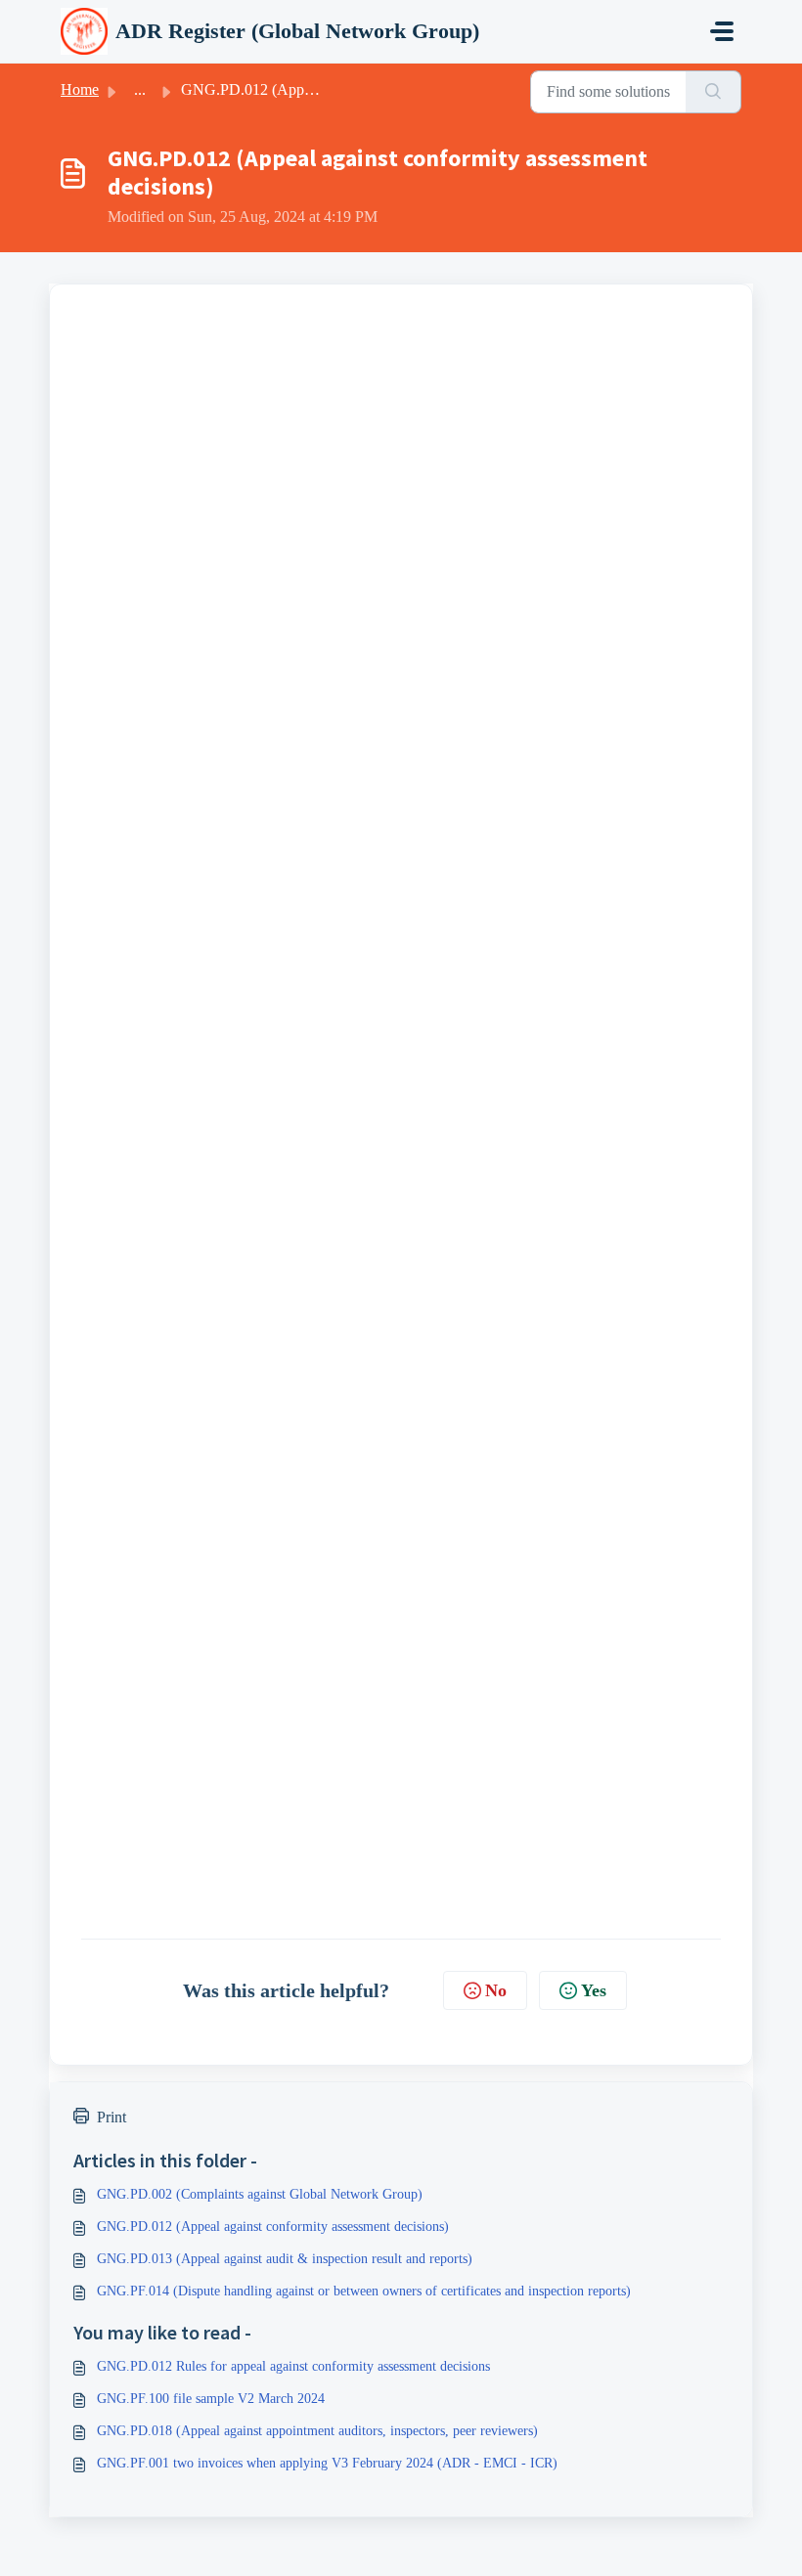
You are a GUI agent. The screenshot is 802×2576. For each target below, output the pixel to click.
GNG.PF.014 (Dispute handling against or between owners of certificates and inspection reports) (364, 2291)
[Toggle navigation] (722, 31)
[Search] (713, 92)
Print (111, 2117)
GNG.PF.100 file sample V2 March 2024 (211, 2399)
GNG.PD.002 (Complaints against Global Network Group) (260, 2194)
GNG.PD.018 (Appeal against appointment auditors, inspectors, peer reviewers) (317, 2431)
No (496, 1990)
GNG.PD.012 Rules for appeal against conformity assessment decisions (293, 2366)
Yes (594, 1990)
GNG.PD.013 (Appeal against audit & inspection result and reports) (285, 2259)
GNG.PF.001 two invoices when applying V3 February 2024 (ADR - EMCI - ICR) (327, 2463)
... (140, 89)
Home (80, 89)
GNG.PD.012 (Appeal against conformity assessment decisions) (273, 2227)
